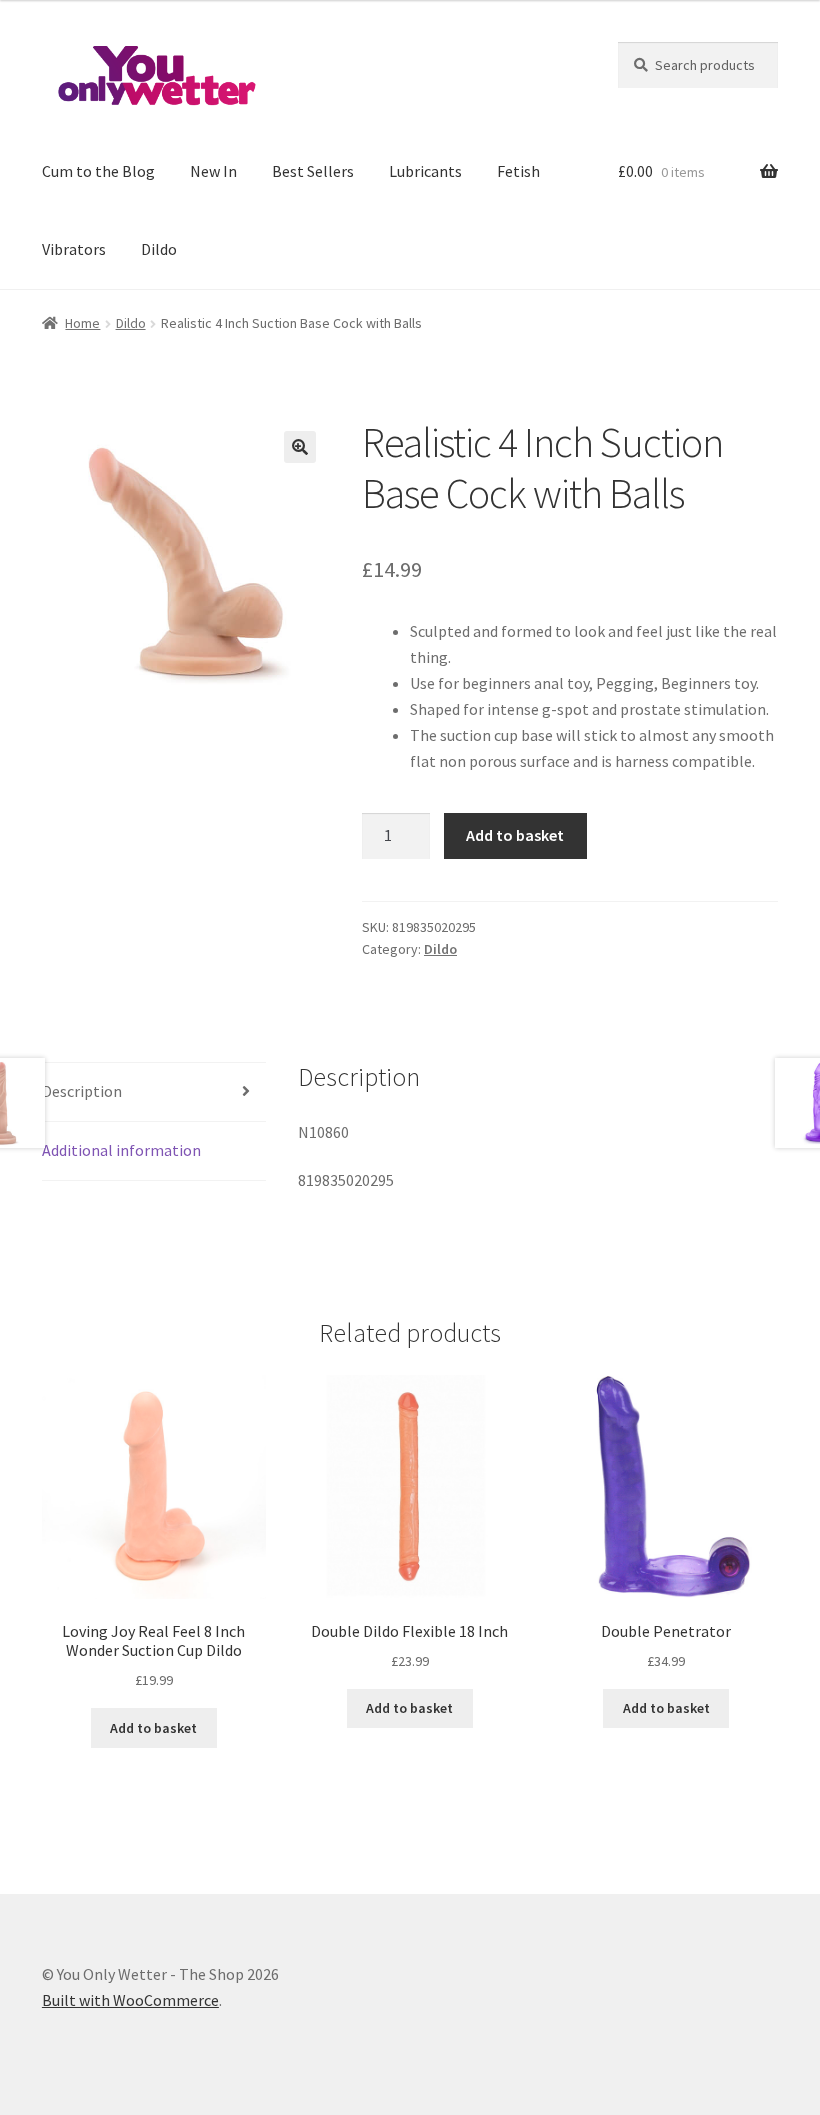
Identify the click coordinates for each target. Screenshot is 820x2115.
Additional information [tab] (121, 1150)
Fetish (518, 171)
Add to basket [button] (153, 1728)
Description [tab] (82, 1091)
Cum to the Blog (98, 171)
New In (213, 171)
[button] (300, 447)
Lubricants (425, 171)
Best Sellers (313, 171)
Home (82, 323)
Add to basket (515, 835)
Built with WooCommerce (130, 2000)
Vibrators (74, 249)
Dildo (159, 249)
